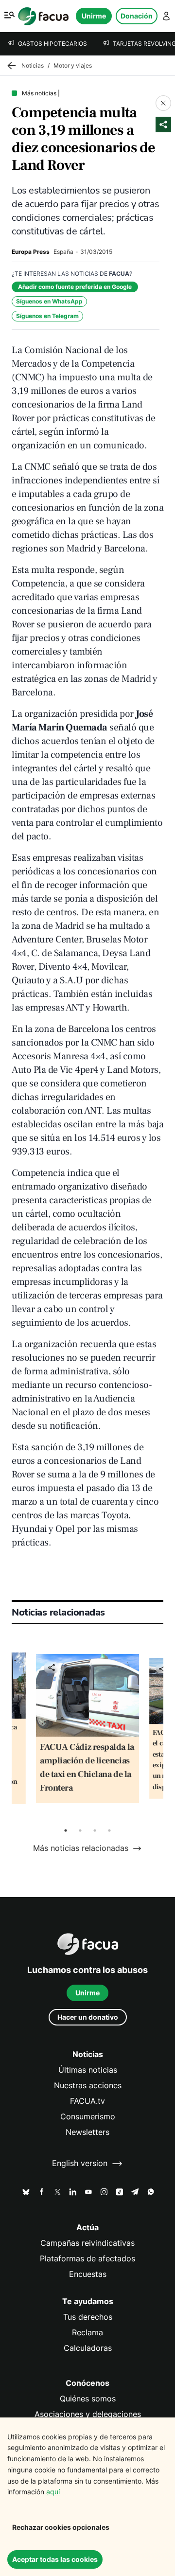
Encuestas (88, 2274)
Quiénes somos (88, 2399)
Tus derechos (88, 2317)
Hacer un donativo (88, 2017)
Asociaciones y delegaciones (88, 2414)
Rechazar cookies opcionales (61, 2527)
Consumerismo (88, 2117)
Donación (137, 16)
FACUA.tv (87, 2101)
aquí (53, 2492)
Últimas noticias (88, 2070)
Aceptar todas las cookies (55, 2559)
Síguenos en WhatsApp (49, 301)
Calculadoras (88, 2348)
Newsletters (87, 2132)
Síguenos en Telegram (47, 316)
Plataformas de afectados (87, 2259)
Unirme (94, 16)
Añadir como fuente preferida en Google (75, 287)
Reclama (87, 2333)
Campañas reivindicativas (87, 2243)
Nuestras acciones (88, 2086)
